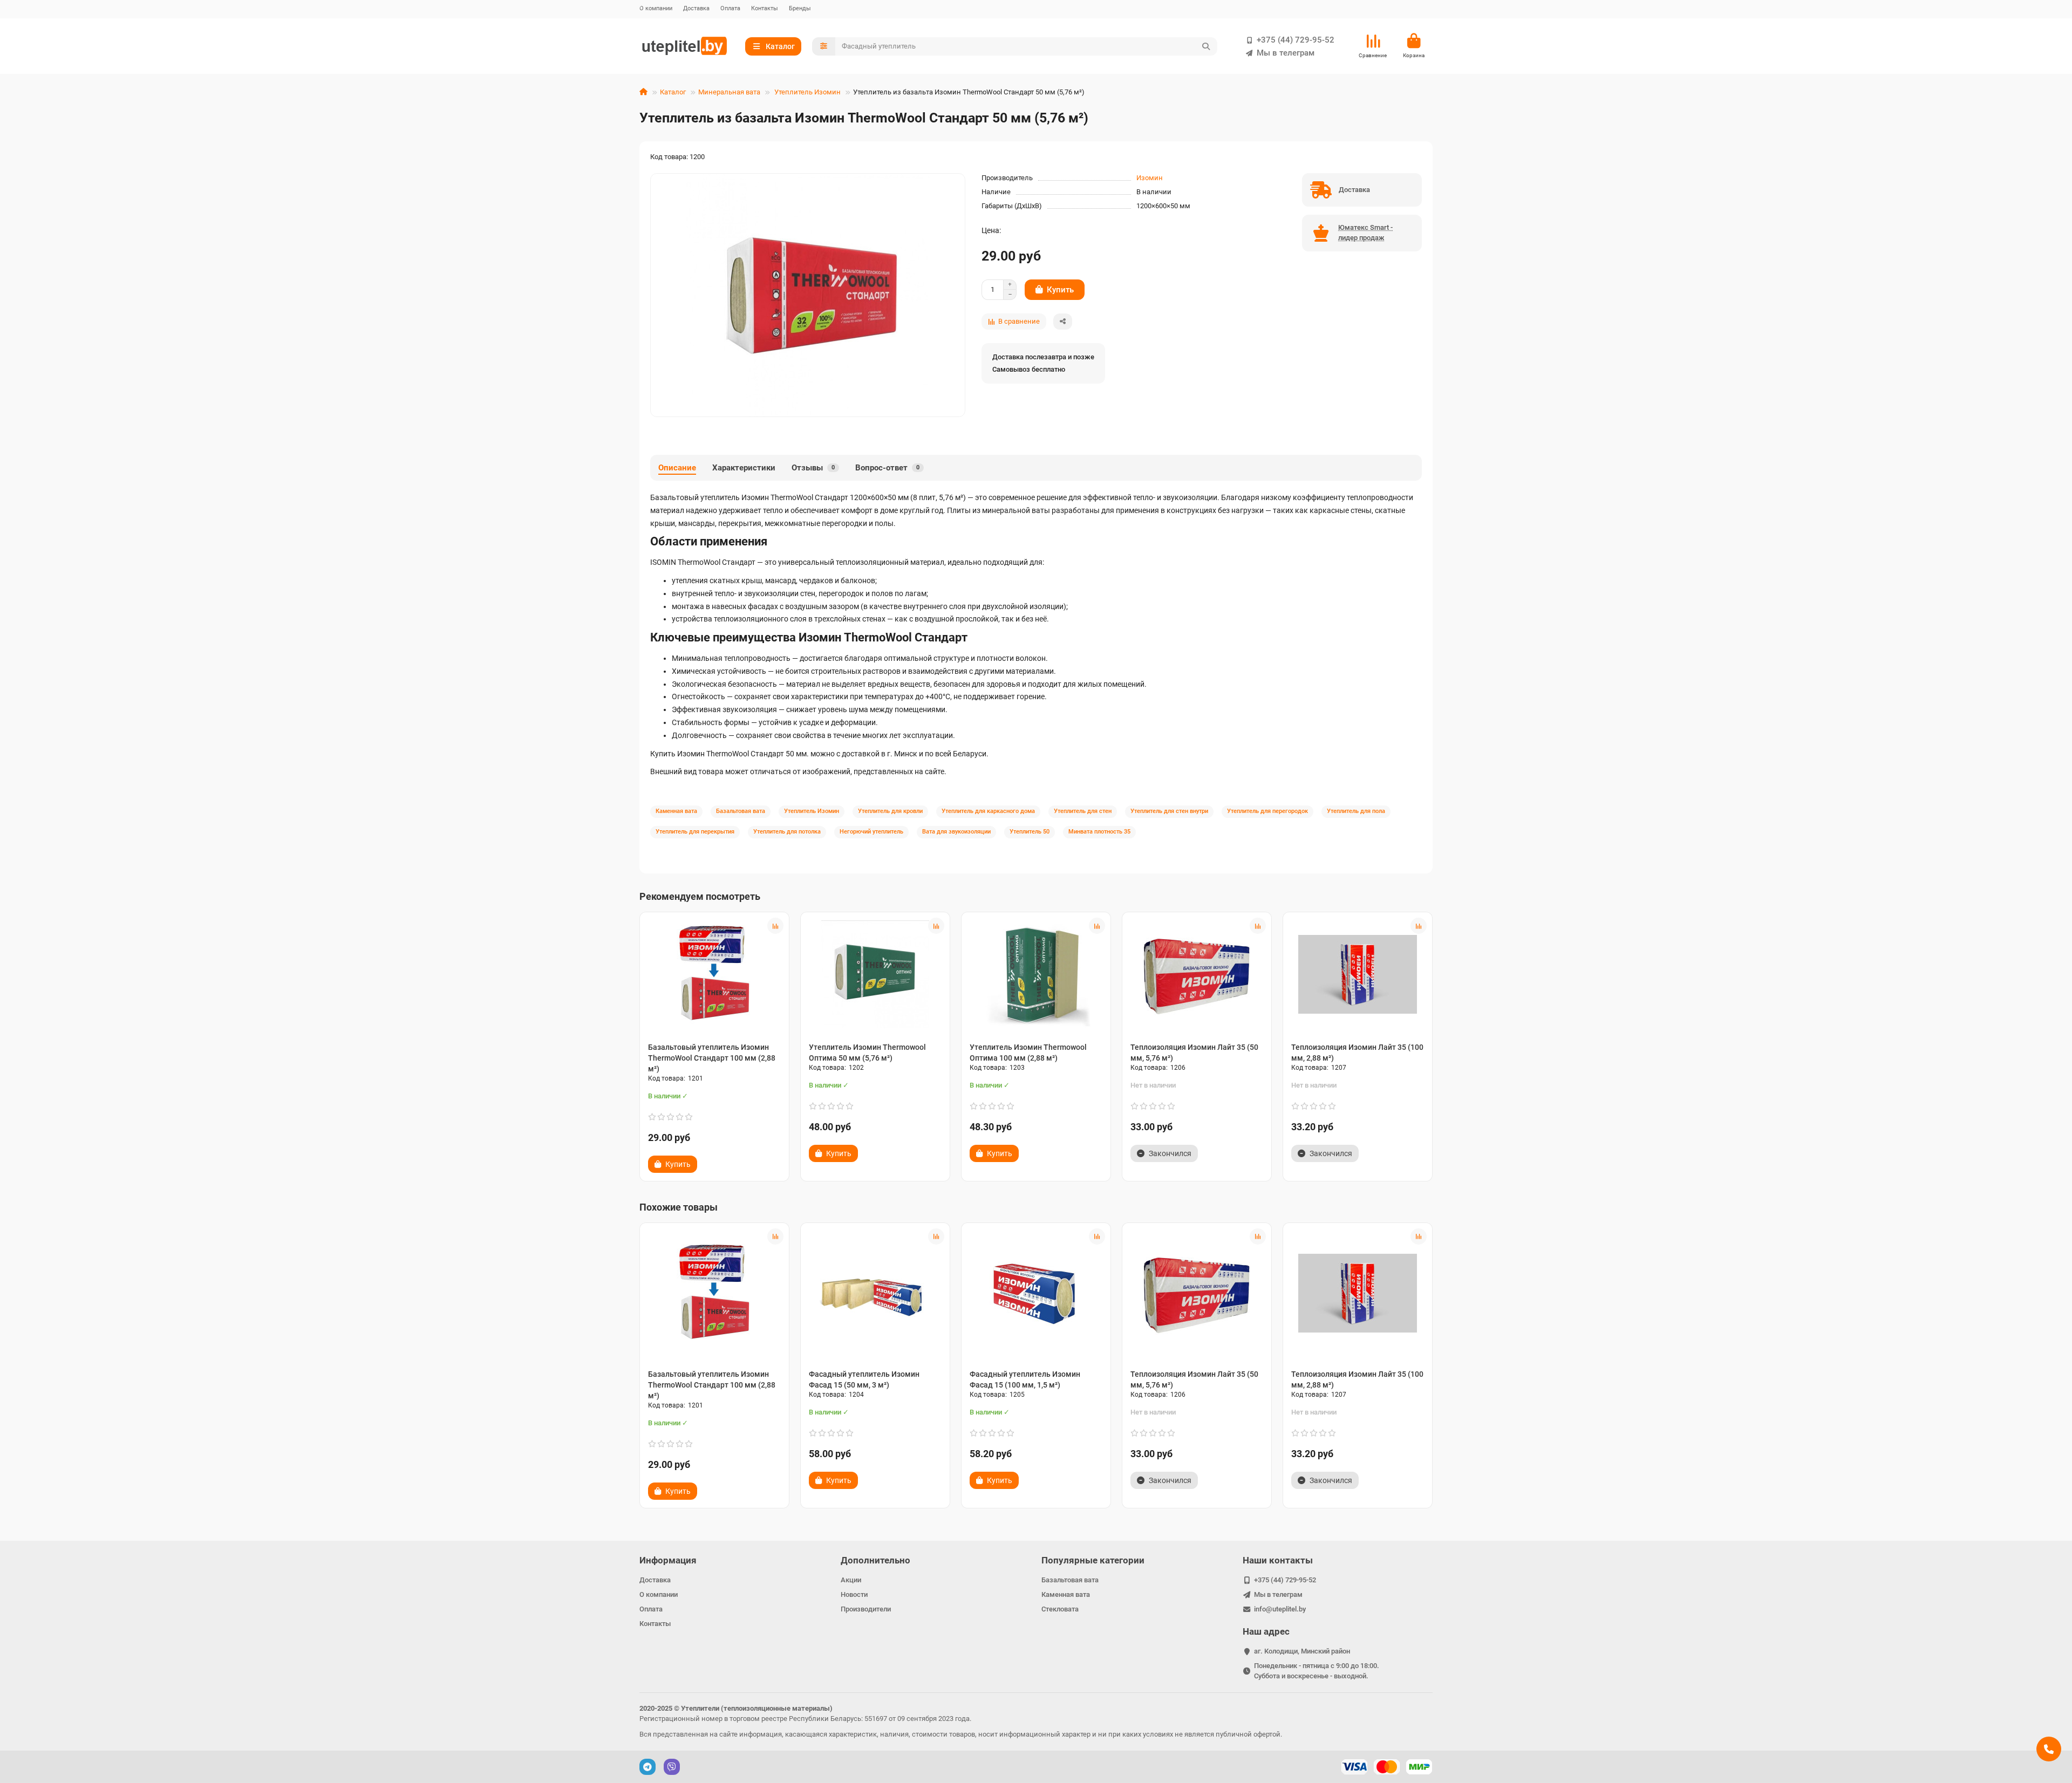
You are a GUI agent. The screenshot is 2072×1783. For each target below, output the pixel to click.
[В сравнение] (775, 926)
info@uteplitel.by (1280, 1609)
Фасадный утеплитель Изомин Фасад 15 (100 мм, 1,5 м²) (1025, 1379)
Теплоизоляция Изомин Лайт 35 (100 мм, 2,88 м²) (1357, 1053)
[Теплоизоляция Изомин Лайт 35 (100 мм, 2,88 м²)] (1358, 974)
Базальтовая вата (741, 811)
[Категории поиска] (824, 46)
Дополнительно (875, 1560)
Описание (677, 468)
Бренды (800, 8)
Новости (854, 1594)
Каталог (673, 92)
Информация (668, 1560)
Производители (866, 1609)
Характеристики (744, 468)
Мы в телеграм (1286, 53)
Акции (851, 1580)
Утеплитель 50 (1030, 832)
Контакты (765, 8)
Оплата (730, 8)
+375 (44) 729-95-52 (1296, 40)
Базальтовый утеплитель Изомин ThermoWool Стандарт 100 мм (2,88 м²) (712, 1058)
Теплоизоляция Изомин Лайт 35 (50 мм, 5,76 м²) (1194, 1053)
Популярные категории (1093, 1560)
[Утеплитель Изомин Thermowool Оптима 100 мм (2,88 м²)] (1036, 974)
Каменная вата (676, 811)
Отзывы (813, 468)
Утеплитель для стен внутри (1169, 811)
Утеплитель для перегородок (1267, 811)
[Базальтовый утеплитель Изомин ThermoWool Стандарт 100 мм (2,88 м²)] (714, 974)
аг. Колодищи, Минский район (1302, 1651)
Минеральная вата (729, 92)
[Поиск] (1206, 46)
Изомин (1150, 178)
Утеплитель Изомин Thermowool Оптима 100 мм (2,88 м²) (1028, 1053)
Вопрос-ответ (887, 468)
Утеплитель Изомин (807, 92)
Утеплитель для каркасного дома (988, 811)
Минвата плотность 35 (1099, 832)
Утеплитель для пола (1356, 811)
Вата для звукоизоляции (956, 832)
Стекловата (1060, 1609)
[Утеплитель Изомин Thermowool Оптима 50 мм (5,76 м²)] (875, 974)
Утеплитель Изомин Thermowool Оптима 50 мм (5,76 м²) (867, 1053)
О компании (656, 8)
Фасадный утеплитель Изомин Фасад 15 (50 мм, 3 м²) (864, 1379)
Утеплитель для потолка (787, 832)
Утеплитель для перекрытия (695, 832)
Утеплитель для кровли (890, 811)
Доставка (696, 8)
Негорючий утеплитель (871, 832)
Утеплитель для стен (1083, 811)
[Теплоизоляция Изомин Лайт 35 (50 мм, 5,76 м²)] (1197, 974)
